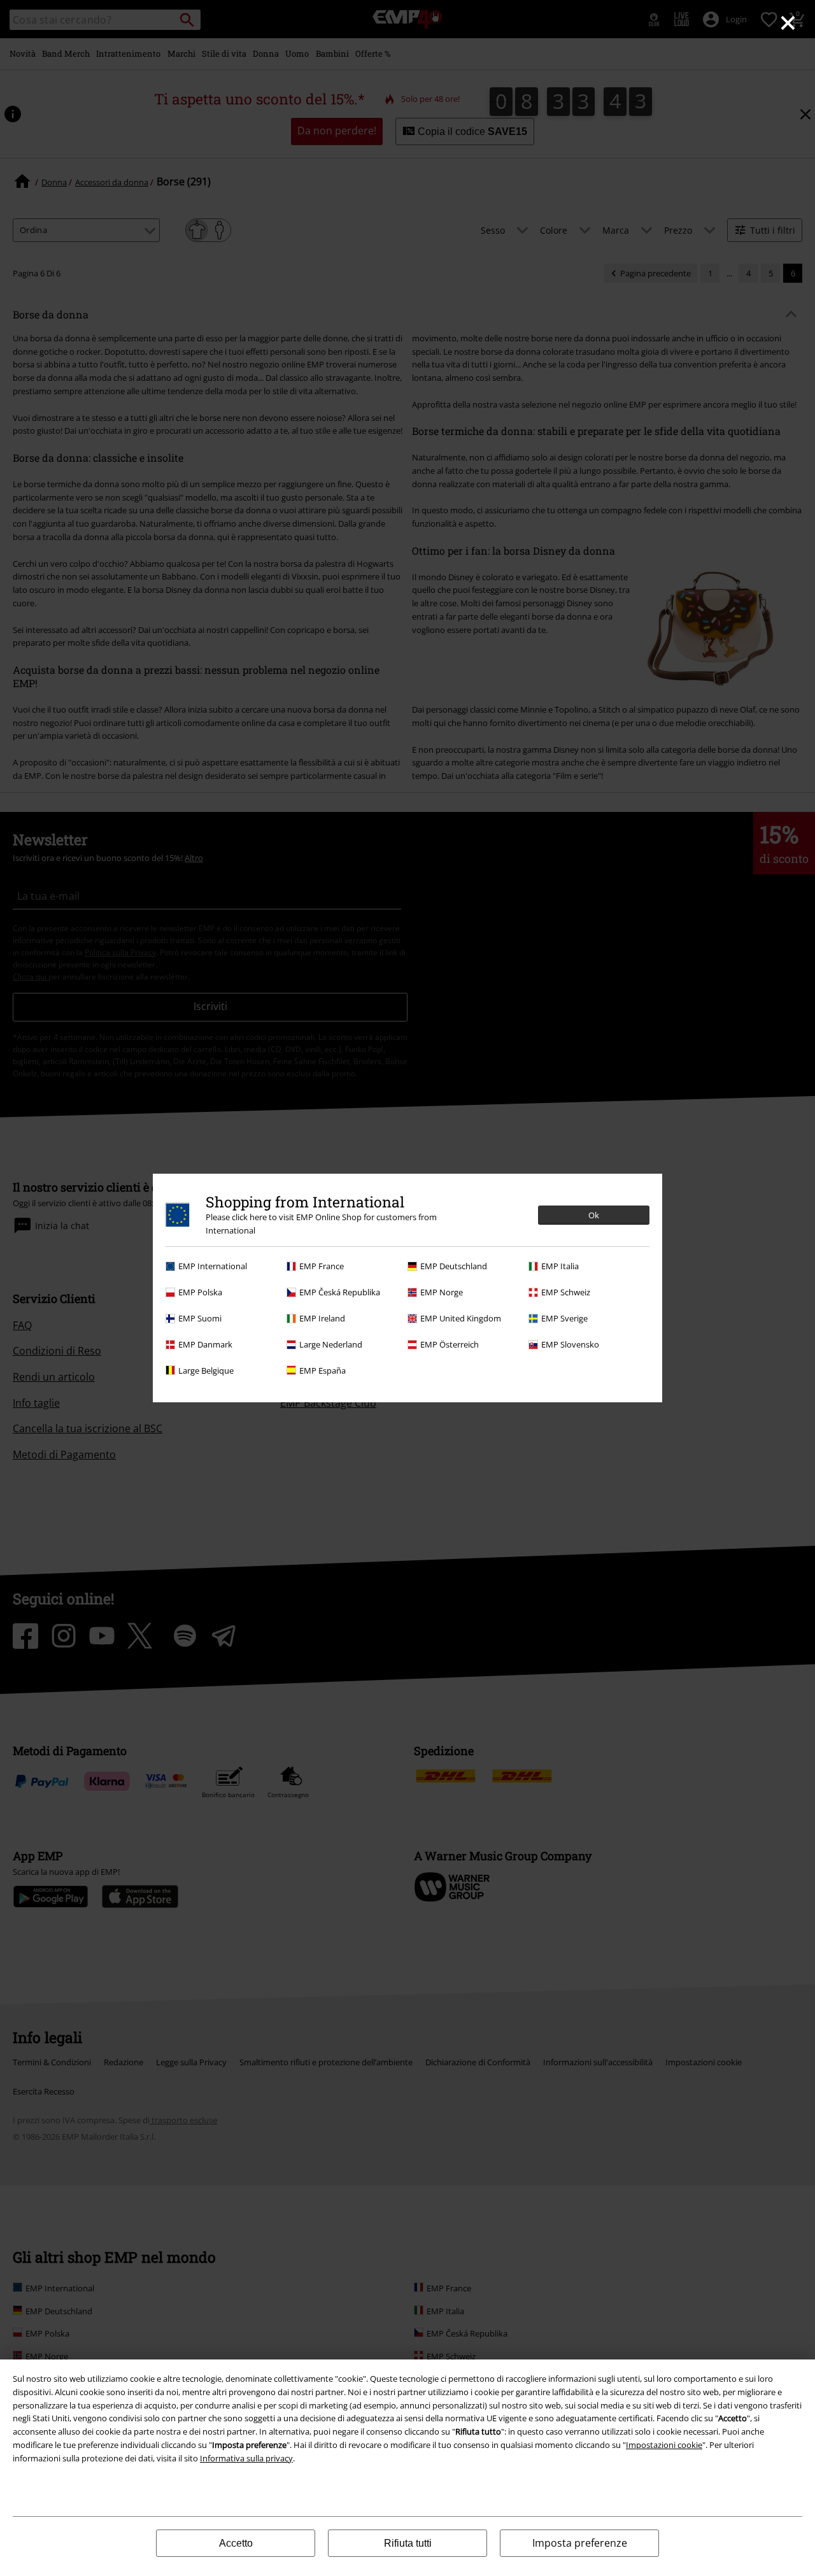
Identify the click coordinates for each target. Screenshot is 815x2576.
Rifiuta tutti (408, 2543)
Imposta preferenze (580, 2543)
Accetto (236, 2543)
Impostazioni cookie (664, 2445)
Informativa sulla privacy (246, 2458)
